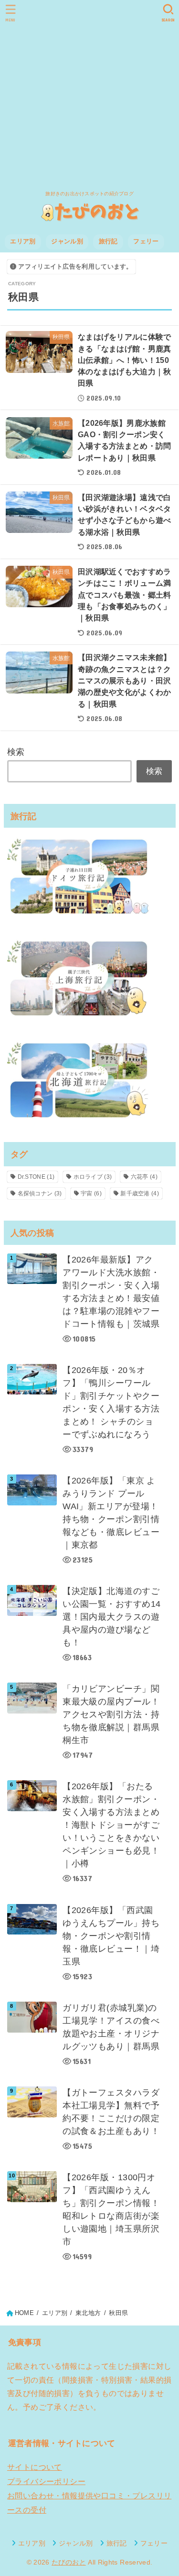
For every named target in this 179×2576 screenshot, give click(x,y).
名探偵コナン (40, 1193)
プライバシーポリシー (46, 2481)
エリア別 (23, 241)
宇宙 (91, 1193)
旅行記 (108, 241)
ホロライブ (93, 1177)
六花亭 (144, 1177)
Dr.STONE (36, 1177)
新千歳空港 (140, 1193)
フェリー (146, 241)
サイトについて (35, 2467)
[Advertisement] (89, 94)
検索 (16, 752)
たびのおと (69, 2562)
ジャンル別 (67, 241)
